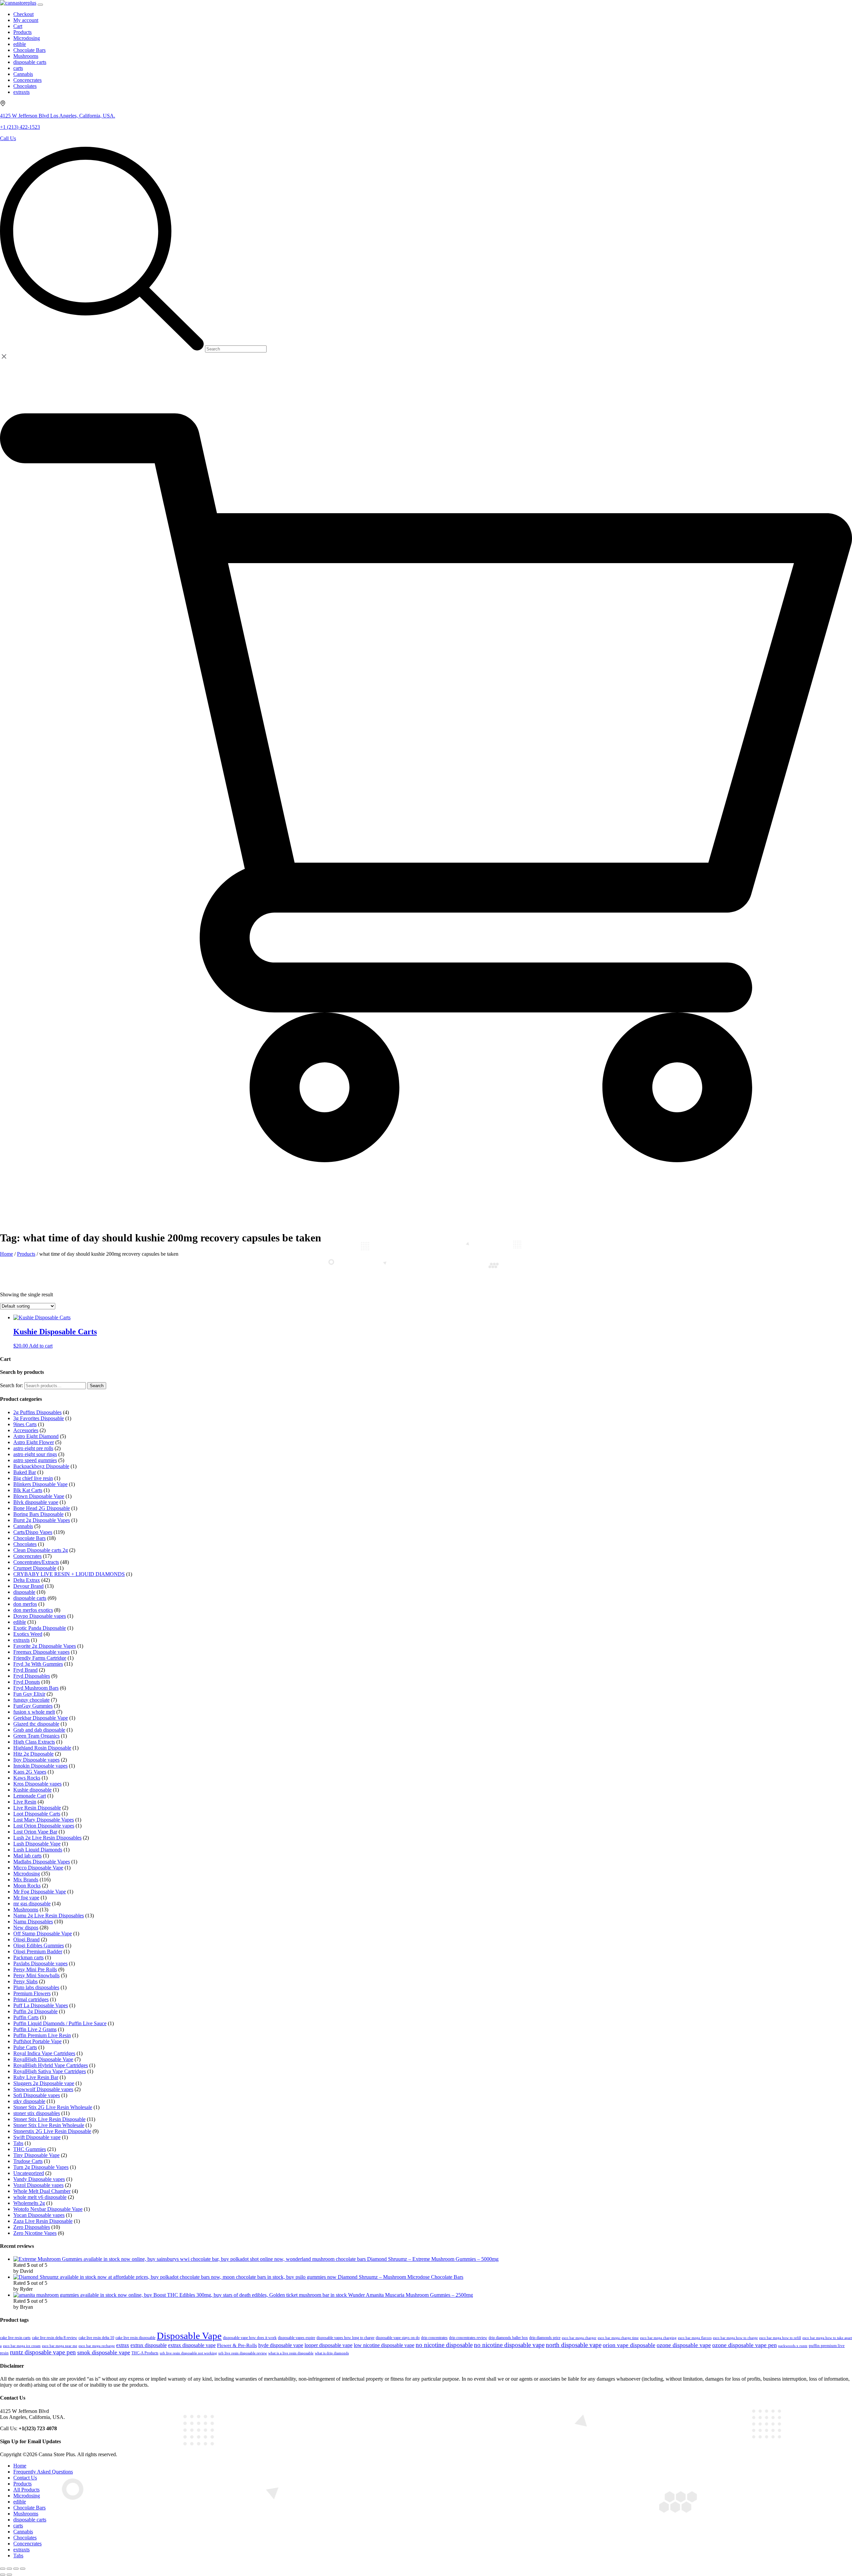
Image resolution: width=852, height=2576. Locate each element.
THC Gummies (30, 2149)
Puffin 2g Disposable (35, 2011)
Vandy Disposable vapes (39, 2179)
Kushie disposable (32, 1790)
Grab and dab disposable (39, 1730)
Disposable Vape (189, 2336)
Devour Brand (28, 1586)
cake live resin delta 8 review (55, 2338)
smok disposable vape (104, 2352)
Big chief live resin (33, 1478)
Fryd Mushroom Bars (36, 1688)
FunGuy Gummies (33, 1706)
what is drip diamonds (332, 2353)
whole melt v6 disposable (40, 2197)
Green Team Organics (36, 1736)
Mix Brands (26, 1880)
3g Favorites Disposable (39, 1418)
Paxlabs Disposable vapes (40, 1963)
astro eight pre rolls (33, 1448)
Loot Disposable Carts (37, 1814)
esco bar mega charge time (618, 2338)
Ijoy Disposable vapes (36, 1760)
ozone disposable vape (684, 2345)
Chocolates (25, 1544)
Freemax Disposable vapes (41, 1652)
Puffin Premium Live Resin (42, 2035)
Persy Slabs (25, 1981)
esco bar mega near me (60, 2346)
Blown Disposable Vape (39, 1496)
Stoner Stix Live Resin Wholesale (49, 2125)
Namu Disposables (33, 1922)
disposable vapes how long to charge (345, 2338)
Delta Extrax (27, 1580)
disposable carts (30, 1598)
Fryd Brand (25, 1670)
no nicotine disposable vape (509, 2345)
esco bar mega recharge (97, 2346)
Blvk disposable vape (36, 1502)
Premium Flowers (32, 1993)
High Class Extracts (34, 1742)
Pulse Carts (25, 2047)
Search (97, 1386)
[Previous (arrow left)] (3, 2575)
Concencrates (27, 1556)
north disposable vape (574, 2345)
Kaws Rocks (27, 1778)
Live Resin (25, 1802)
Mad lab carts (27, 1856)
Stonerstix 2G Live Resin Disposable (52, 2131)
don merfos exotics (33, 1610)
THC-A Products (145, 2353)
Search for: (11, 1385)
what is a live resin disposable (291, 2353)
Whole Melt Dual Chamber (42, 2191)
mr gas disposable (32, 1904)
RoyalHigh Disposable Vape (43, 2059)
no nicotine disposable (444, 2345)
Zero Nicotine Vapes (35, 2233)
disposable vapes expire (297, 2338)
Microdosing (27, 1874)
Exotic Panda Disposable (40, 1628)
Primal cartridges (31, 1999)
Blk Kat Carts (28, 1490)
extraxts (21, 1640)
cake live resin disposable (135, 2338)
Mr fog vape (26, 1898)
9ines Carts (25, 1424)
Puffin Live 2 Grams (35, 2029)
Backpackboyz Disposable (41, 1466)
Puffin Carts (26, 2017)
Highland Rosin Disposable (42, 1748)
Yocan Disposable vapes (39, 2215)
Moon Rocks (27, 1886)
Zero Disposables (32, 2227)
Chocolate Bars (29, 1538)
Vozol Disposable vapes (38, 2185)
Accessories (26, 1430)
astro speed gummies (35, 1460)
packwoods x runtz (793, 2346)
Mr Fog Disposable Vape (40, 1892)
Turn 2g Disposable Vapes (41, 2167)
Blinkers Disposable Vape (40, 1484)
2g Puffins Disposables (37, 1412)
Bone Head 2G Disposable (42, 1508)
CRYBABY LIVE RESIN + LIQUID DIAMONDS (69, 1574)
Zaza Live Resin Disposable (43, 2221)
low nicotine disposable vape (384, 2345)
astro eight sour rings (35, 1454)
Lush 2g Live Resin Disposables (47, 1838)
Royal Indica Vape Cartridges (44, 2053)
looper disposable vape (328, 2345)
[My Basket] (426, 1212)
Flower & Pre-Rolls (237, 2345)
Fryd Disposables (32, 1676)
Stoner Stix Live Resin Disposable (49, 2119)
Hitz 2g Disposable (33, 1754)
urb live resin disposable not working (188, 2353)
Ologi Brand (26, 1939)
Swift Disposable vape (37, 2137)
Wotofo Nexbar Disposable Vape (48, 2209)
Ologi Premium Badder (38, 1951)
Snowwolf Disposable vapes (43, 2089)
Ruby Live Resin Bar (36, 2077)
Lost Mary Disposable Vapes (44, 1820)
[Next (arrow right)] (9, 2575)
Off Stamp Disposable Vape (43, 1933)
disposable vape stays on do (398, 2338)
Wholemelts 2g (29, 2203)
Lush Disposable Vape (37, 1844)
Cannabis (23, 1526)
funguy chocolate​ (31, 1700)
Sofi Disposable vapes (37, 2095)
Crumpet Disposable (35, 1568)
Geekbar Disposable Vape (41, 1718)
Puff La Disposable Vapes (41, 2005)
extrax (123, 2345)
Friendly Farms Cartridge (40, 1658)
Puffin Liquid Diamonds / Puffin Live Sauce (60, 2023)
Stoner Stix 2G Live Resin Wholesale (53, 2107)
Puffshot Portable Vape (37, 2041)
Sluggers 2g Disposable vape (44, 2083)
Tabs (18, 2143)
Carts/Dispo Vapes (33, 1532)
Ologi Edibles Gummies (39, 1945)
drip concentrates (434, 2338)
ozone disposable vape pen (745, 2345)
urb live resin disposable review (243, 2353)
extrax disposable (149, 2345)
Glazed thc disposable (36, 1724)
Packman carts (28, 1957)
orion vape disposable (629, 2345)
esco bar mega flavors (695, 2338)
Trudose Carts (28, 2161)
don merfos (25, 1604)
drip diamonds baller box (508, 2338)
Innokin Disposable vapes (40, 1766)
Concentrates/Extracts (36, 1562)
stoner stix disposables (37, 2113)
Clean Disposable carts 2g (41, 1550)
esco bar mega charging (658, 2338)
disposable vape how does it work (250, 2338)
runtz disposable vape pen (43, 2352)
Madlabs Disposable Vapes (42, 1862)
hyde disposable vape (281, 2345)
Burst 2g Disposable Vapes (42, 1520)
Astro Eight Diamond (36, 1436)
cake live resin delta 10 (96, 2338)
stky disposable (29, 2101)
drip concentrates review (468, 2338)
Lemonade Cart (30, 1796)
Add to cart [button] (41, 1346)
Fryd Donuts (27, 1682)
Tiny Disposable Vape (36, 2155)
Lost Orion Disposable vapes (44, 1826)
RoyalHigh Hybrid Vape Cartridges (51, 2065)
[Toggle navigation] (40, 5)
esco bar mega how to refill (780, 2338)
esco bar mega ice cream (22, 2346)
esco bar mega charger (579, 2338)
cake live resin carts (15, 2338)
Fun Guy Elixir (29, 1694)
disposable (24, 1592)
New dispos (26, 1928)
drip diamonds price (545, 2338)
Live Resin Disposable (37, 1808)
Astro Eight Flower (34, 1442)
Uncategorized (29, 2173)
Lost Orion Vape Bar (35, 1832)
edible (20, 1622)
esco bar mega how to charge (735, 2338)
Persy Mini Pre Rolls (35, 1969)
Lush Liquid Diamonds (38, 1850)
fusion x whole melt (34, 1712)
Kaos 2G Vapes (30, 1772)
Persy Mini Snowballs (36, 1975)
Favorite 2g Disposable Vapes (45, 1646)
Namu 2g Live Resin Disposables (49, 1916)
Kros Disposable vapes (37, 1784)
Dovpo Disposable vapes (40, 1616)
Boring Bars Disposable (38, 1514)
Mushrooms (26, 1910)
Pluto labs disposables (36, 1987)
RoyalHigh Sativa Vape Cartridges (50, 2071)
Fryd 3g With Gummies (38, 1664)
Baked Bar (25, 1472)
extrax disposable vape (192, 2345)
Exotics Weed (28, 1634)
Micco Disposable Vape (38, 1868)
